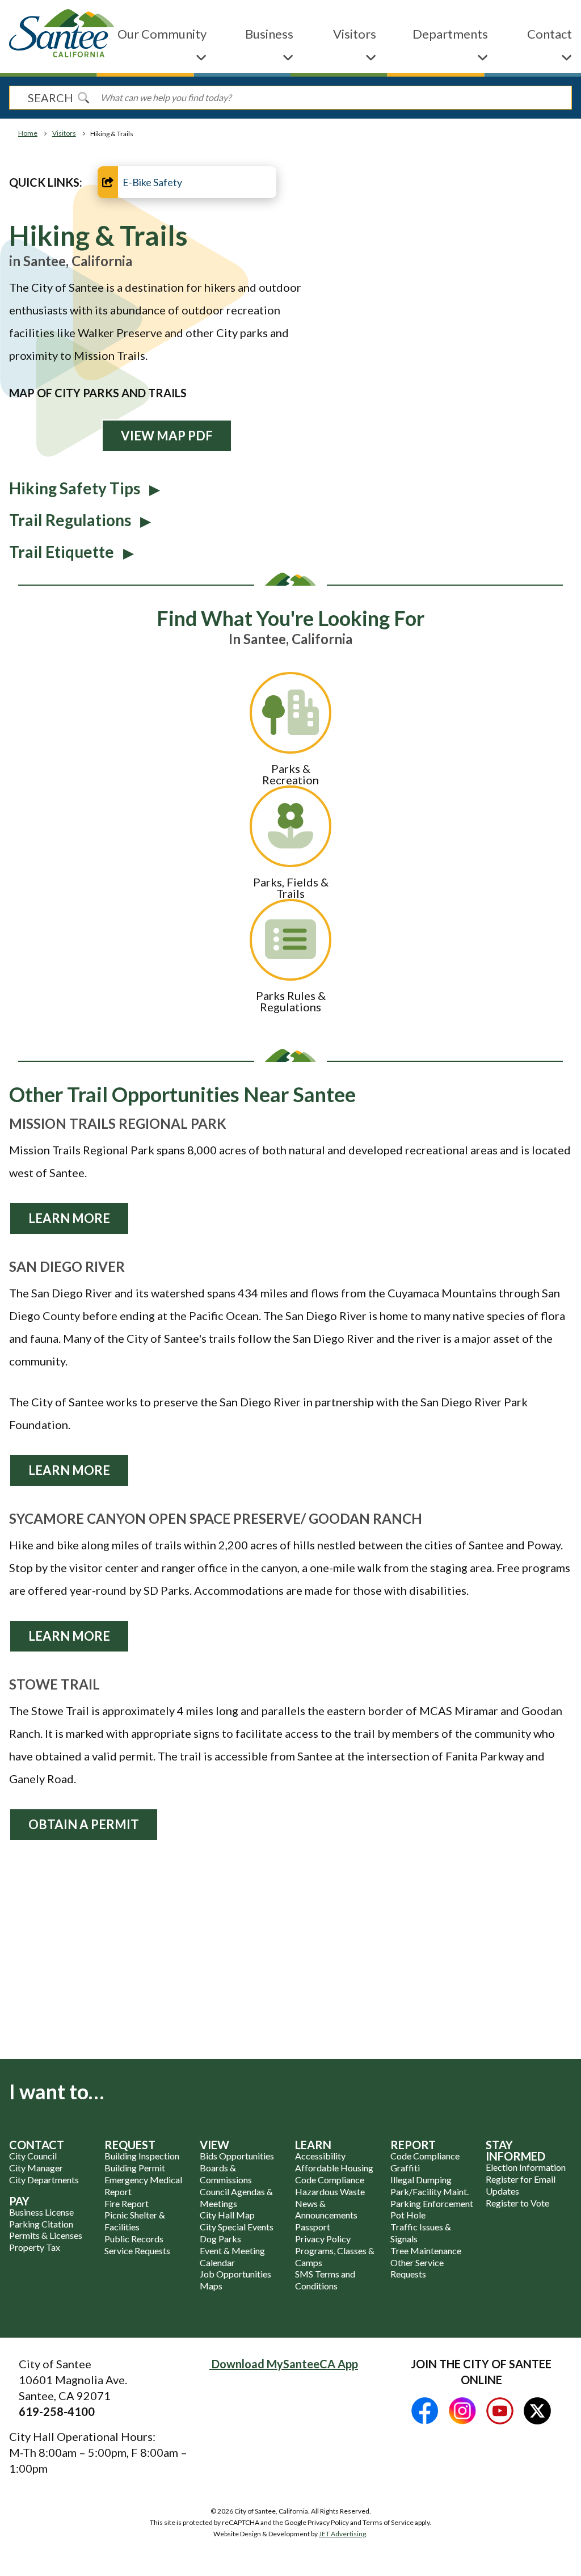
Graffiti (405, 2168)
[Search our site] (83, 98)
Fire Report (127, 2203)
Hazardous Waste (330, 2192)
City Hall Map (227, 2215)
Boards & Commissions (226, 2174)
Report (413, 2145)
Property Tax (35, 2247)
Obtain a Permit (84, 1824)
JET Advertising (342, 2534)
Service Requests (137, 2251)
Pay (19, 2201)
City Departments (44, 2180)
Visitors (64, 133)
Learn (313, 2145)
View (214, 2145)
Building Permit (135, 2168)
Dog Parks (220, 2239)
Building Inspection (142, 2156)
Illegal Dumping (421, 2180)
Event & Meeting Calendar (232, 2256)
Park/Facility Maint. (430, 2192)
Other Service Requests (417, 2268)
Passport (313, 2227)
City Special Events (237, 2227)
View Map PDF (167, 436)
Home (28, 133)
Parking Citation (41, 2224)
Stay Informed (515, 2150)
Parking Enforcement (432, 2203)
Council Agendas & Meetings (236, 2197)
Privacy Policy (323, 2239)
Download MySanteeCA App (284, 2364)
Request (130, 2145)
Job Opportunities (235, 2274)
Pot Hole (408, 2215)
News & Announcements (326, 2209)
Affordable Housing (334, 2168)
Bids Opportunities (237, 2156)
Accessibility (320, 2156)
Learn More (69, 1218)
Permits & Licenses (46, 2235)
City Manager (36, 2168)
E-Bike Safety (152, 182)
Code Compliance (330, 2180)
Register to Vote (517, 2203)
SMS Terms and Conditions (325, 2280)
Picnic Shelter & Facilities (135, 2221)
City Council (33, 2156)
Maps (211, 2286)
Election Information (526, 2167)
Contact (37, 2145)
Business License (41, 2212)
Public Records (134, 2239)
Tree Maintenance (426, 2251)
